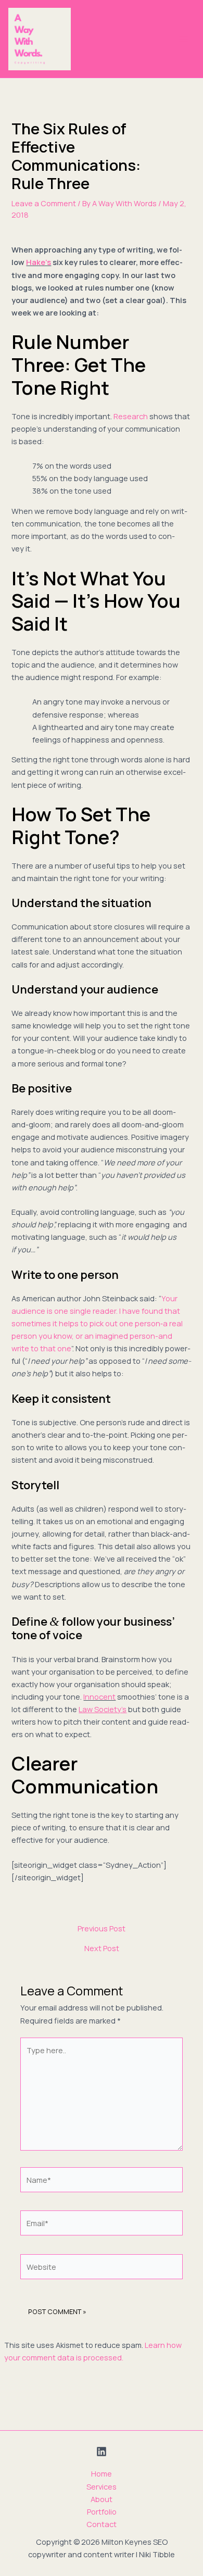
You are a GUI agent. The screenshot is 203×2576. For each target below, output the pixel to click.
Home (102, 2473)
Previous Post (102, 1928)
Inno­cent (99, 1697)
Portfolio (102, 2511)
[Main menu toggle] (184, 39)
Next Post (102, 1948)
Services (102, 2486)
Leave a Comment (44, 203)
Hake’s (39, 262)
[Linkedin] (102, 2452)
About (102, 2499)
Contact (102, 2524)
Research (131, 416)
